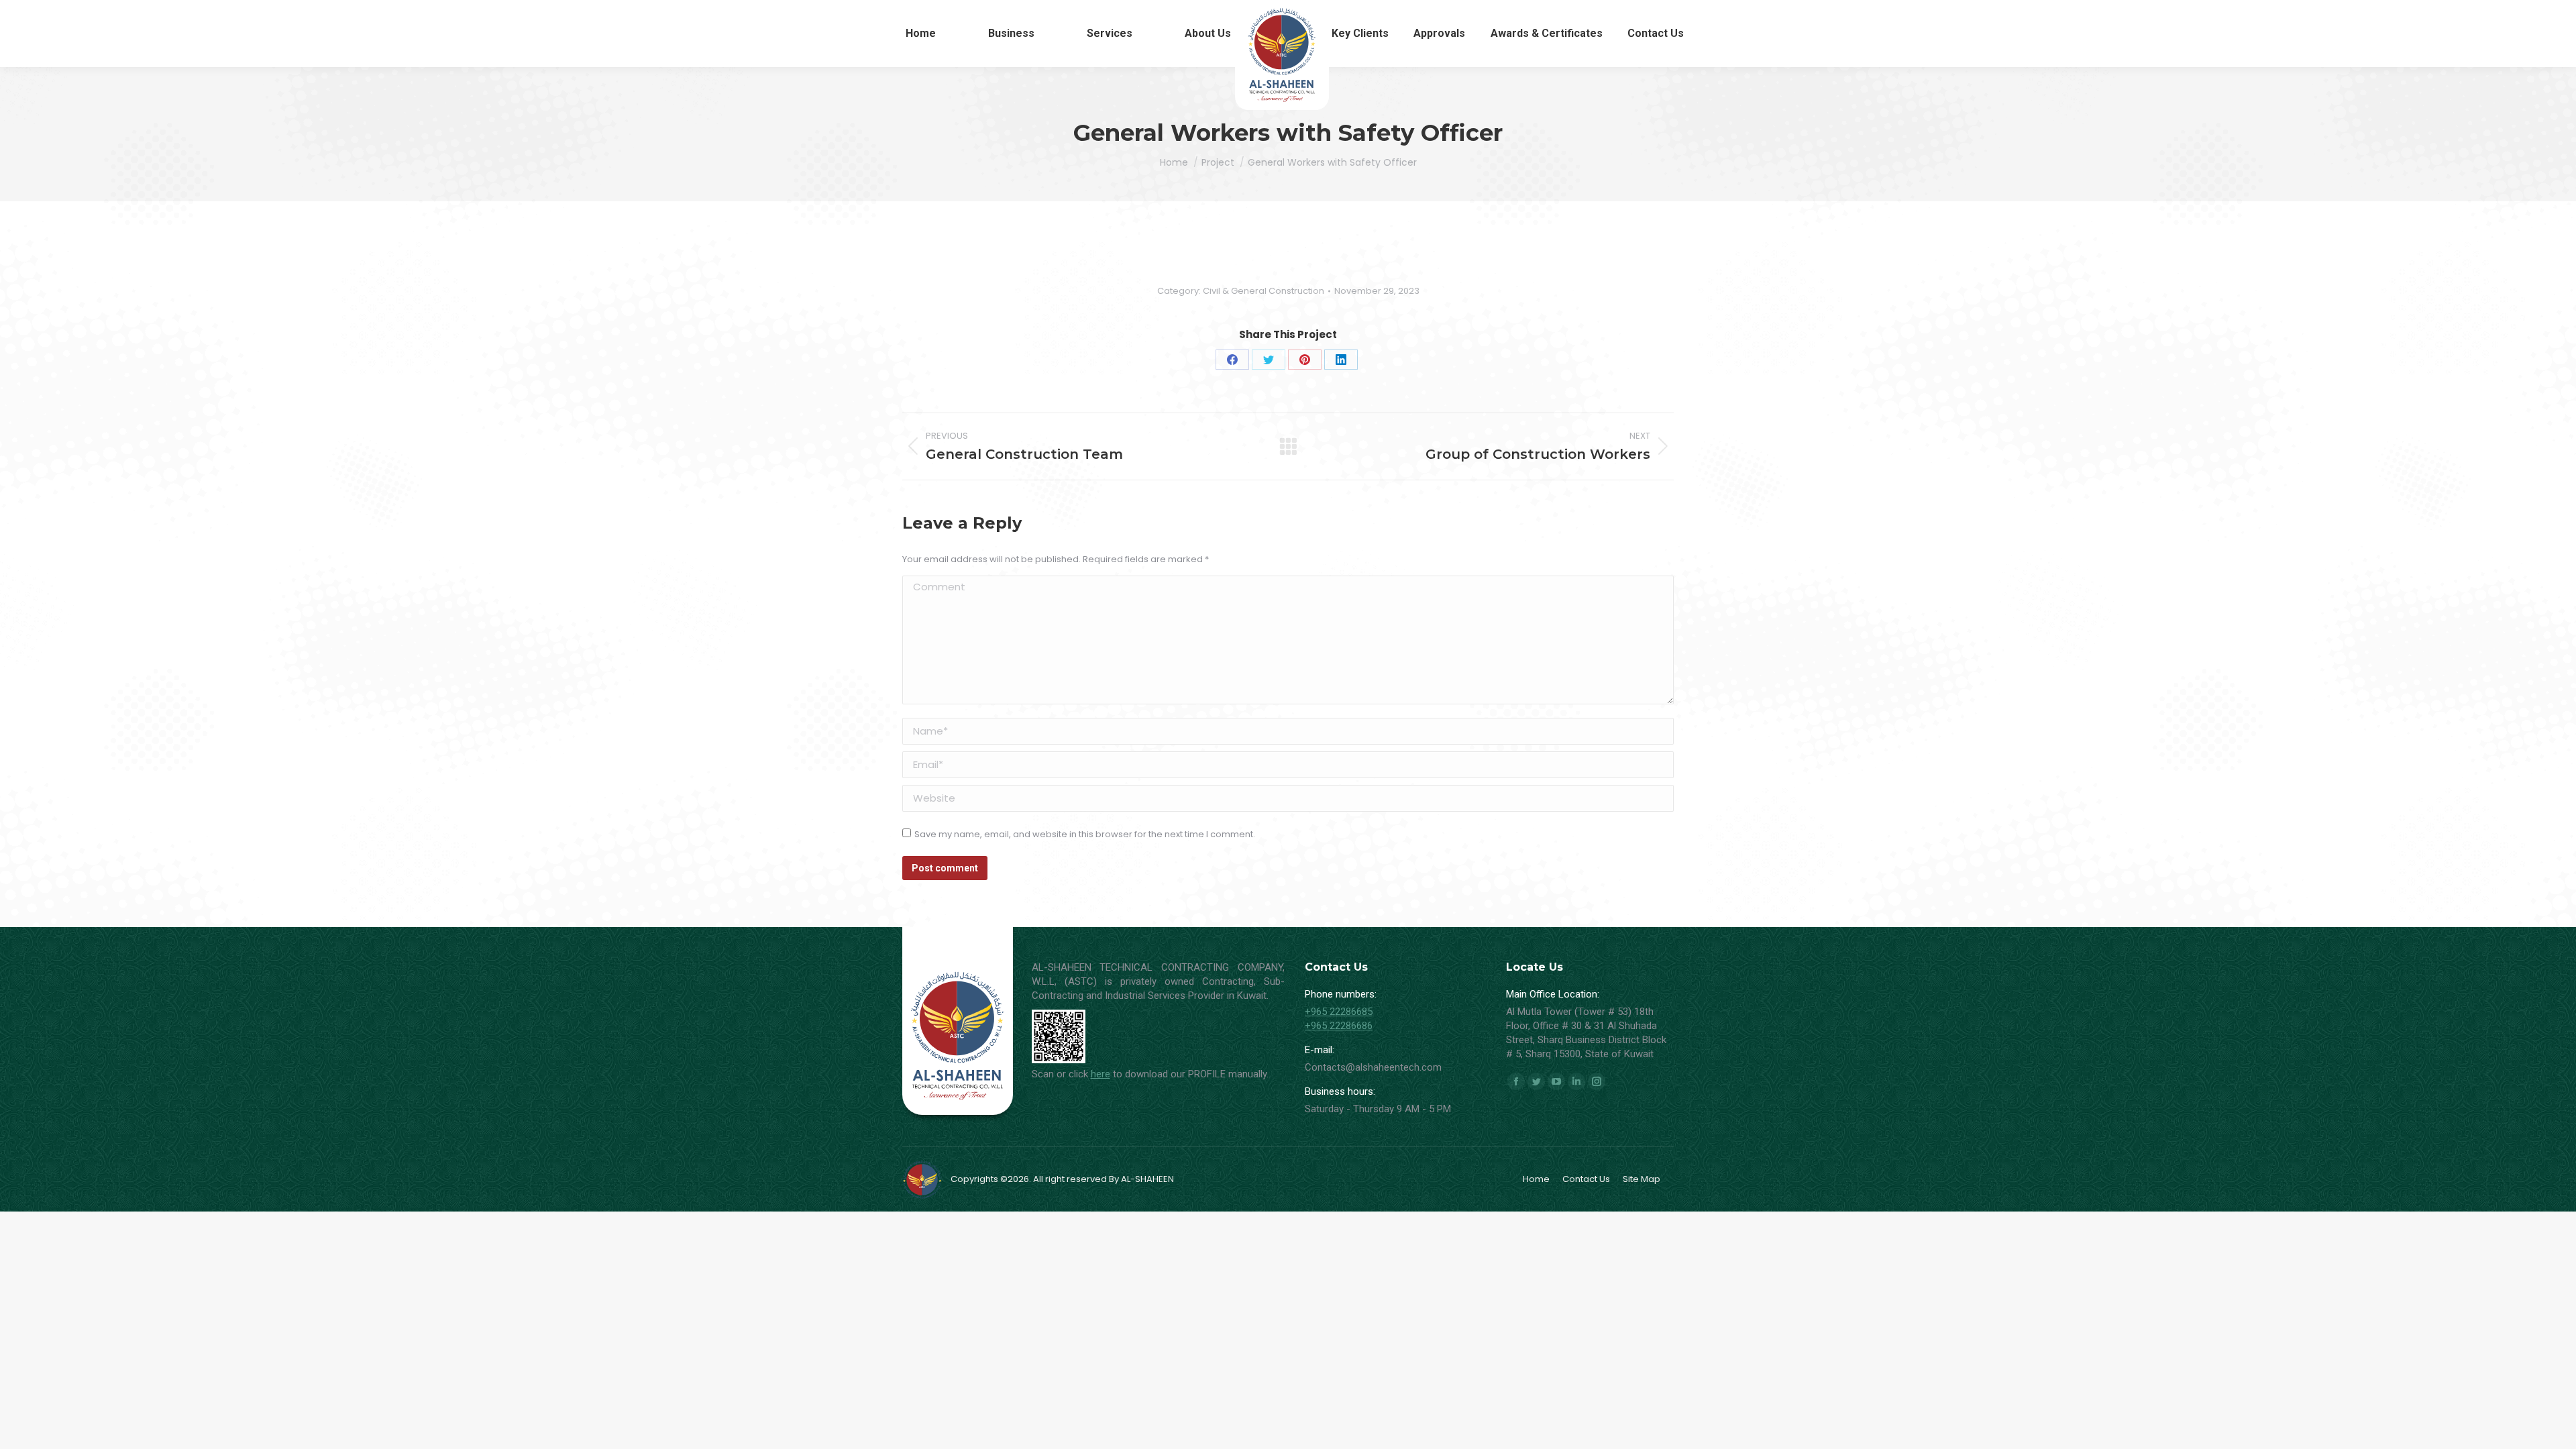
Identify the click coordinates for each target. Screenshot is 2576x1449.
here (1101, 1074)
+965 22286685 (1339, 1012)
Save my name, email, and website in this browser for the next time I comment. (1085, 834)
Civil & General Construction (1264, 291)
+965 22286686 (1339, 1026)
